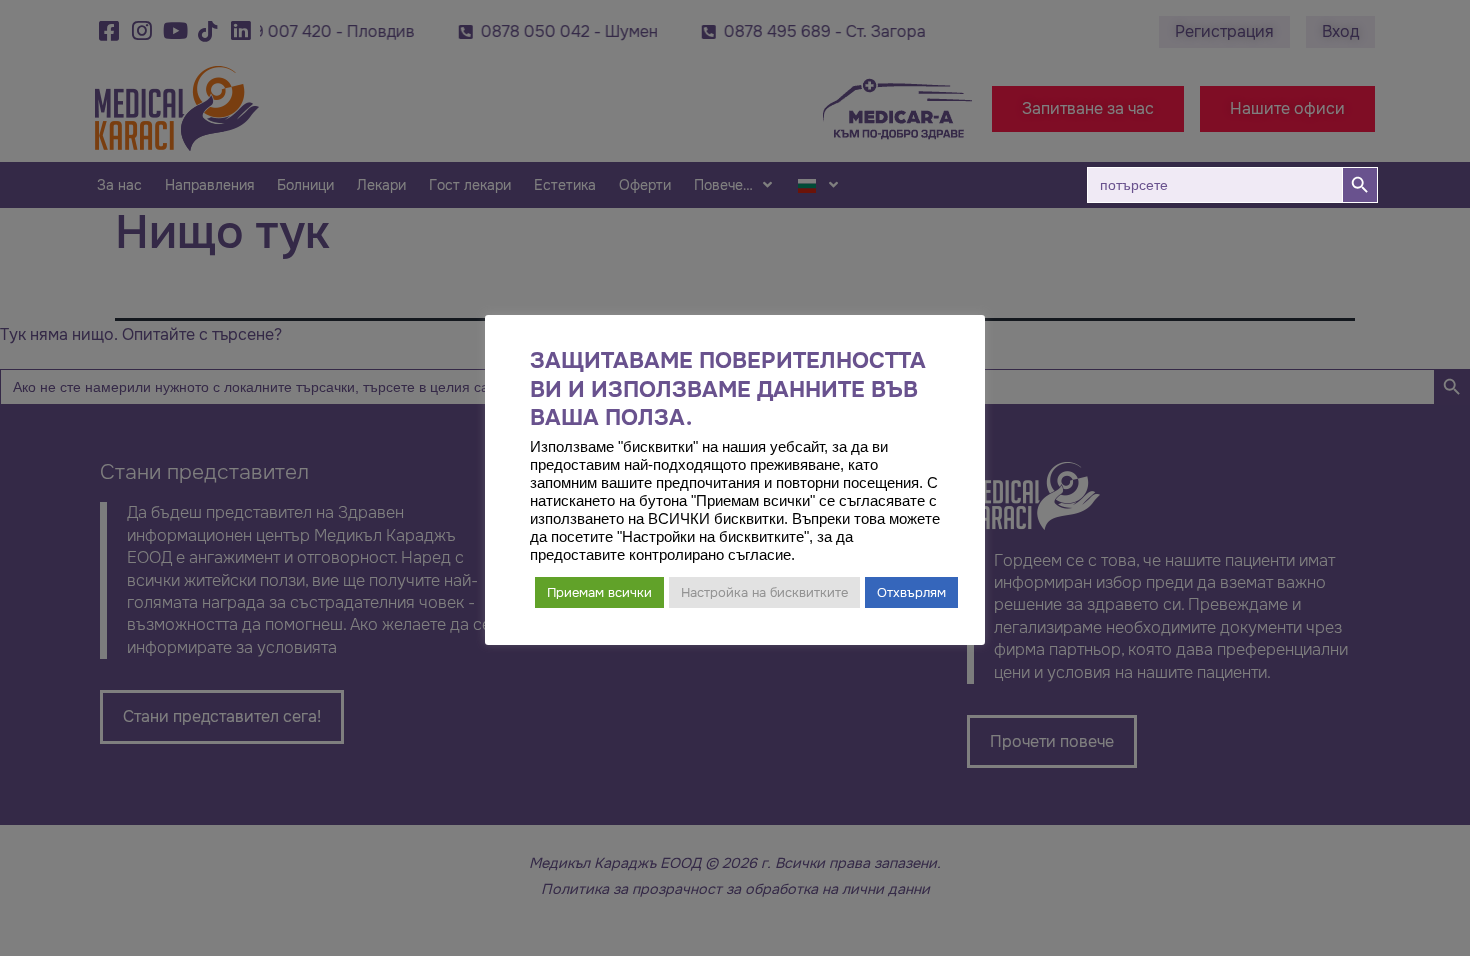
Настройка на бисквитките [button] (764, 592)
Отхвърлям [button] (911, 592)
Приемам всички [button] (599, 592)
